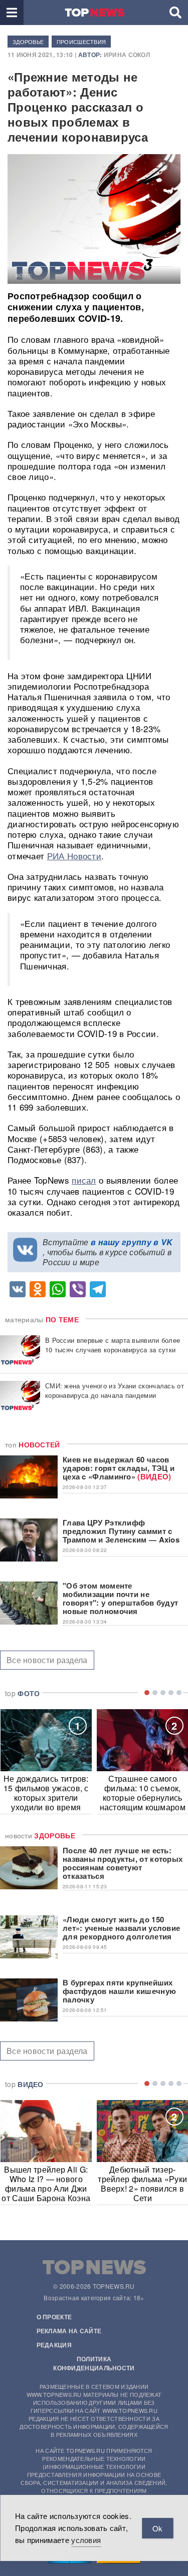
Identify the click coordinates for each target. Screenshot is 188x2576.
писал (84, 1180)
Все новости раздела (47, 1660)
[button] (12, 13)
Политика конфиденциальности (94, 2363)
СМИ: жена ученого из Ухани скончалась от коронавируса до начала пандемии (115, 1390)
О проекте (54, 2317)
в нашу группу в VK (132, 1242)
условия (86, 2540)
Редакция (54, 2345)
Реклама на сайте (69, 2331)
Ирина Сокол (127, 55)
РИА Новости (74, 856)
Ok (157, 2528)
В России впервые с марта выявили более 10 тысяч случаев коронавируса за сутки (113, 1345)
